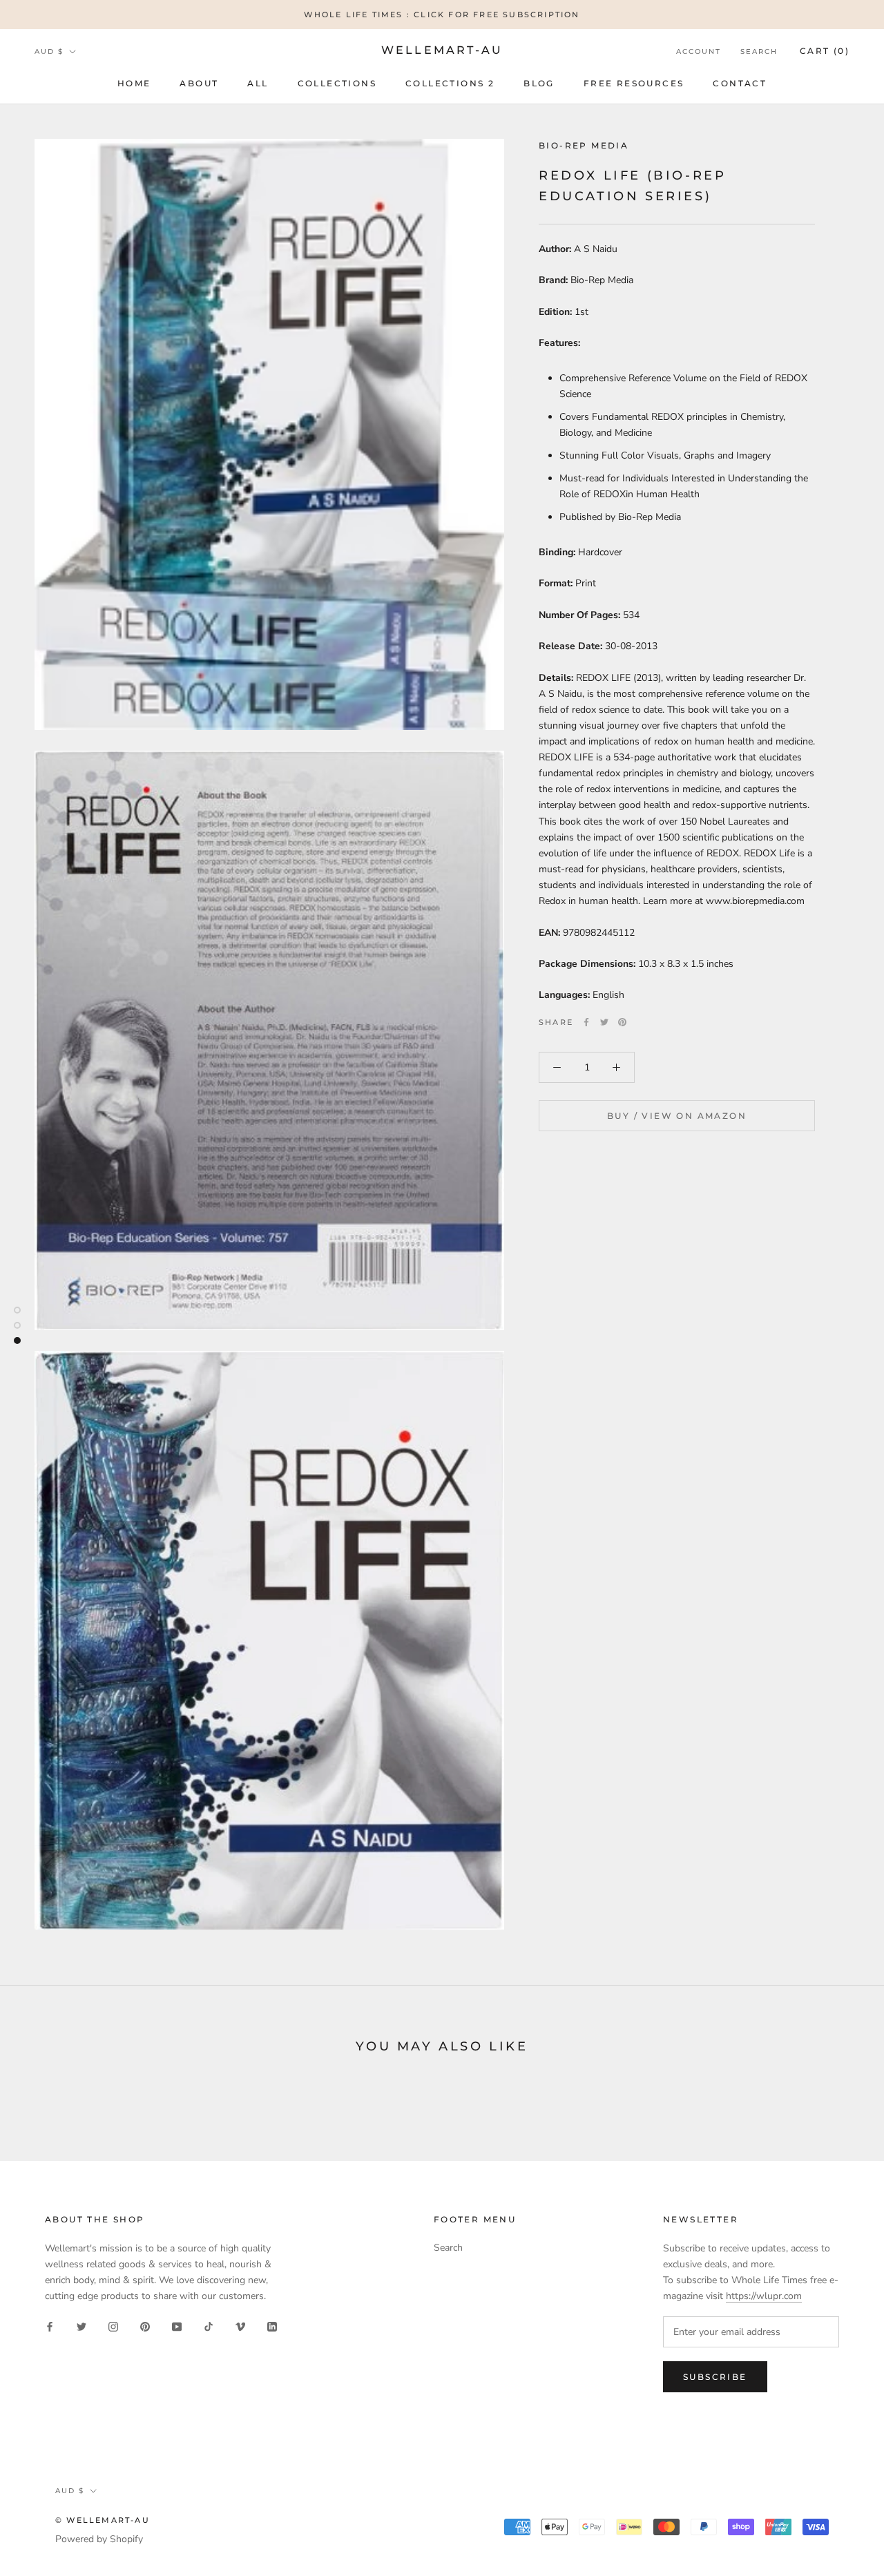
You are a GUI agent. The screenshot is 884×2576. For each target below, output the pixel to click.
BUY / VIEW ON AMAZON (677, 1116)
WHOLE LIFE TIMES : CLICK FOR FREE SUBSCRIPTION (442, 15)
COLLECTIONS (337, 83)
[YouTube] (177, 2326)
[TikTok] (209, 2326)
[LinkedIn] (272, 2326)
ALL (258, 83)
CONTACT (740, 83)
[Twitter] (604, 1022)
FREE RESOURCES (634, 83)
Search (759, 51)
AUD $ (49, 51)
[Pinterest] (622, 1022)
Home (134, 83)
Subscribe (715, 2377)
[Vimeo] (240, 2326)
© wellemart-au (103, 2520)
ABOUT (199, 83)
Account (699, 51)
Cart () (825, 51)
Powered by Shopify (99, 2539)
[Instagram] (113, 2326)
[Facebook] (586, 1022)
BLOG (539, 83)
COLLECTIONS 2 (450, 83)
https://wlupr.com (764, 2296)
